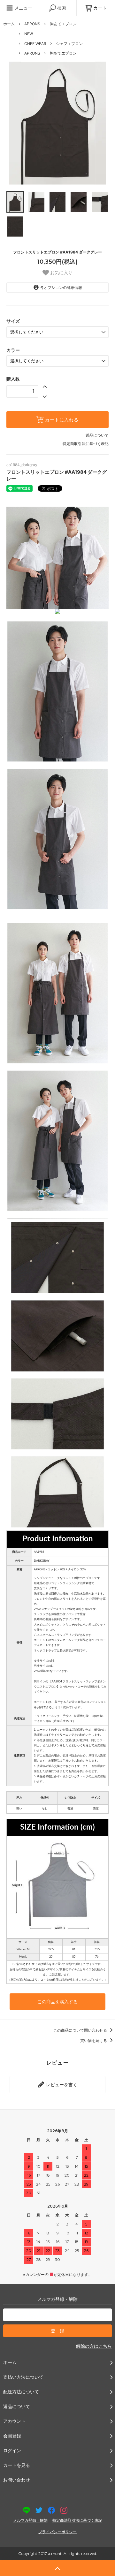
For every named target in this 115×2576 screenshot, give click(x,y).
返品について (97, 435)
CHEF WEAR (35, 44)
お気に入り (61, 273)
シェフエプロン (69, 44)
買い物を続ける (94, 2040)
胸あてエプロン (63, 24)
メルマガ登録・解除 (30, 2520)
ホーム (9, 24)
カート (100, 8)
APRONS (32, 24)
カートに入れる (61, 420)
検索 (61, 8)
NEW (29, 34)
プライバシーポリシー (57, 2532)
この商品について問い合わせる (81, 2030)
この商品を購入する (57, 2002)
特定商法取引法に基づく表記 (77, 2520)
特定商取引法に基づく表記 (86, 444)
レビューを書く (61, 2085)
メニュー (23, 8)
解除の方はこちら (94, 2346)
